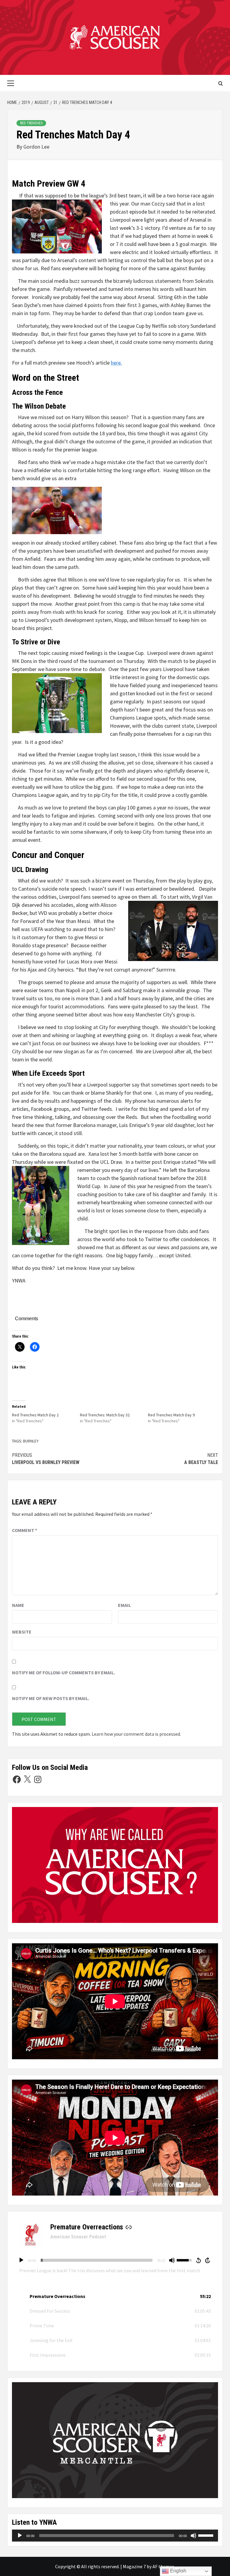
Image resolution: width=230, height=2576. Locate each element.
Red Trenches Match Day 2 (35, 1415)
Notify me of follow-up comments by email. (63, 1672)
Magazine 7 (134, 2566)
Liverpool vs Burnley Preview (46, 1459)
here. (116, 363)
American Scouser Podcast (78, 2237)
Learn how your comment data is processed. (136, 1734)
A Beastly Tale (201, 1459)
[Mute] (172, 2260)
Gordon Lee (36, 147)
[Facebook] (17, 1779)
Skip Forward (208, 2260)
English (178, 2571)
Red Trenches (31, 123)
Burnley (31, 1441)
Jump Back (198, 2260)
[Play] (21, 2260)
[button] (115, 2296)
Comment (25, 1530)
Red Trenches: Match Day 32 (105, 1415)
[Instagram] (38, 1779)
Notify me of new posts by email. (51, 1698)
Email (124, 1605)
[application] (115, 2260)
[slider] (97, 2260)
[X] (27, 1779)
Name (18, 1605)
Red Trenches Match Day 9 (171, 1415)
